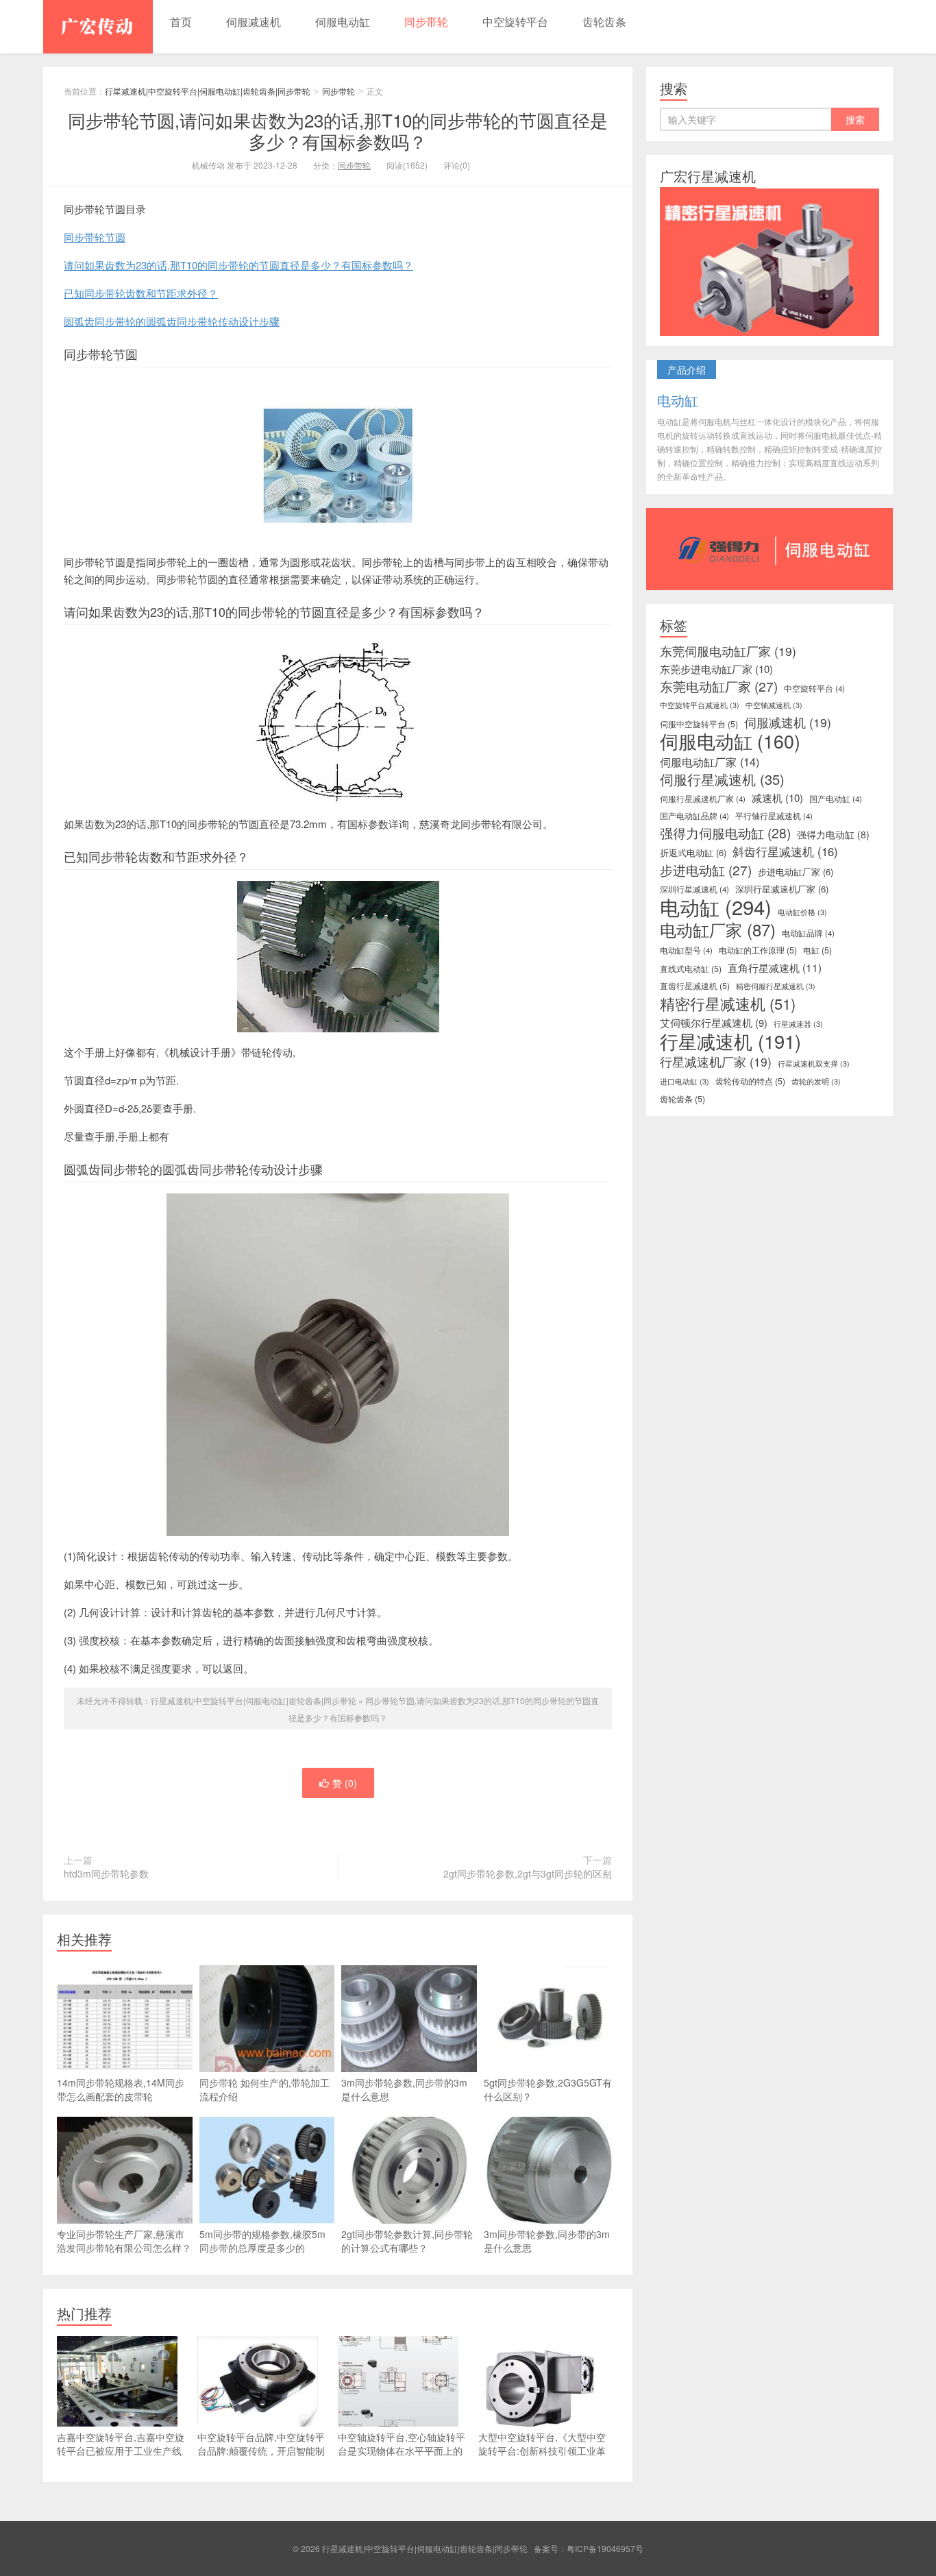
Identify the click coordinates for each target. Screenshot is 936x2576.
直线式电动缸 (691, 969)
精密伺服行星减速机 (776, 986)
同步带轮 (426, 22)
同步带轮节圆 (95, 237)
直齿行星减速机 (695, 986)
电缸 (817, 950)
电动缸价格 (802, 912)
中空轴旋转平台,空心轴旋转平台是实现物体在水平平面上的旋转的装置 (402, 2451)
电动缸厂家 (718, 929)
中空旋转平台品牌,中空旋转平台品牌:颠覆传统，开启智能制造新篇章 (261, 2451)
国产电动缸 (836, 799)
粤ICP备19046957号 (605, 2548)
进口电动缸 (685, 1081)
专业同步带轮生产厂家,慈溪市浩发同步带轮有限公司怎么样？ (124, 2241)
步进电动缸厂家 (796, 872)
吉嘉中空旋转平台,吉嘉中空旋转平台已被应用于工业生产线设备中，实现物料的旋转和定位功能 (121, 2457)
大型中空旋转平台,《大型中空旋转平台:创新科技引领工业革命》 (542, 2451)
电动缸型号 (686, 950)
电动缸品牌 (808, 933)
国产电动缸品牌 (694, 816)
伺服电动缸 (343, 22)
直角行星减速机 (775, 967)
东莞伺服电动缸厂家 (728, 651)
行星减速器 (798, 1024)
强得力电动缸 (833, 834)
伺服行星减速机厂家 (703, 799)
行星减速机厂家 (716, 1062)
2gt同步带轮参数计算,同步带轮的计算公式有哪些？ (407, 2241)
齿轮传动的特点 (750, 1081)
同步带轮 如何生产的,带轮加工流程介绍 (264, 2089)
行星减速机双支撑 (814, 1064)
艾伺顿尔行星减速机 (714, 1023)
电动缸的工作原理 (758, 950)
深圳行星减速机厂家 (782, 889)
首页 (181, 22)
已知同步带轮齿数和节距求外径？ (141, 293)
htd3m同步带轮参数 (106, 1873)
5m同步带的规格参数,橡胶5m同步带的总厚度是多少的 (262, 2241)
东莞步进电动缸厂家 (716, 669)
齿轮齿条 (604, 22)
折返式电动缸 (693, 852)
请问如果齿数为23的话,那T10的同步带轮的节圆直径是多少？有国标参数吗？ (238, 265)
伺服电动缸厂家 (710, 762)
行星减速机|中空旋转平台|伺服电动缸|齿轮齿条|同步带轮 (98, 27)
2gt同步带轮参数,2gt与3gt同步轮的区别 (528, 1873)
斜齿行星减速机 (785, 851)
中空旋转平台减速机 (700, 705)
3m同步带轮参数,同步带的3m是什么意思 (404, 2089)
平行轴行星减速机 (774, 816)
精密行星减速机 (728, 1004)
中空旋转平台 (515, 22)
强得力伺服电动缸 (725, 833)
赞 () (345, 1783)
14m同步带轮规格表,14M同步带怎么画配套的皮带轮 (121, 2089)
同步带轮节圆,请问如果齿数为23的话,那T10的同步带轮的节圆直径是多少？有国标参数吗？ (338, 130)
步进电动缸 (706, 870)
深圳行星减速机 (694, 889)
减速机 (777, 798)
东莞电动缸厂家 (719, 686)
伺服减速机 (254, 22)
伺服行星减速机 (722, 779)
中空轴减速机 (774, 705)
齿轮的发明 (816, 1081)
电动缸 (716, 906)
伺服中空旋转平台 (699, 724)
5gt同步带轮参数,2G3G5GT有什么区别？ (548, 2089)
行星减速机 (730, 1041)
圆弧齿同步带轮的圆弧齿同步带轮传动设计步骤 (172, 321)
